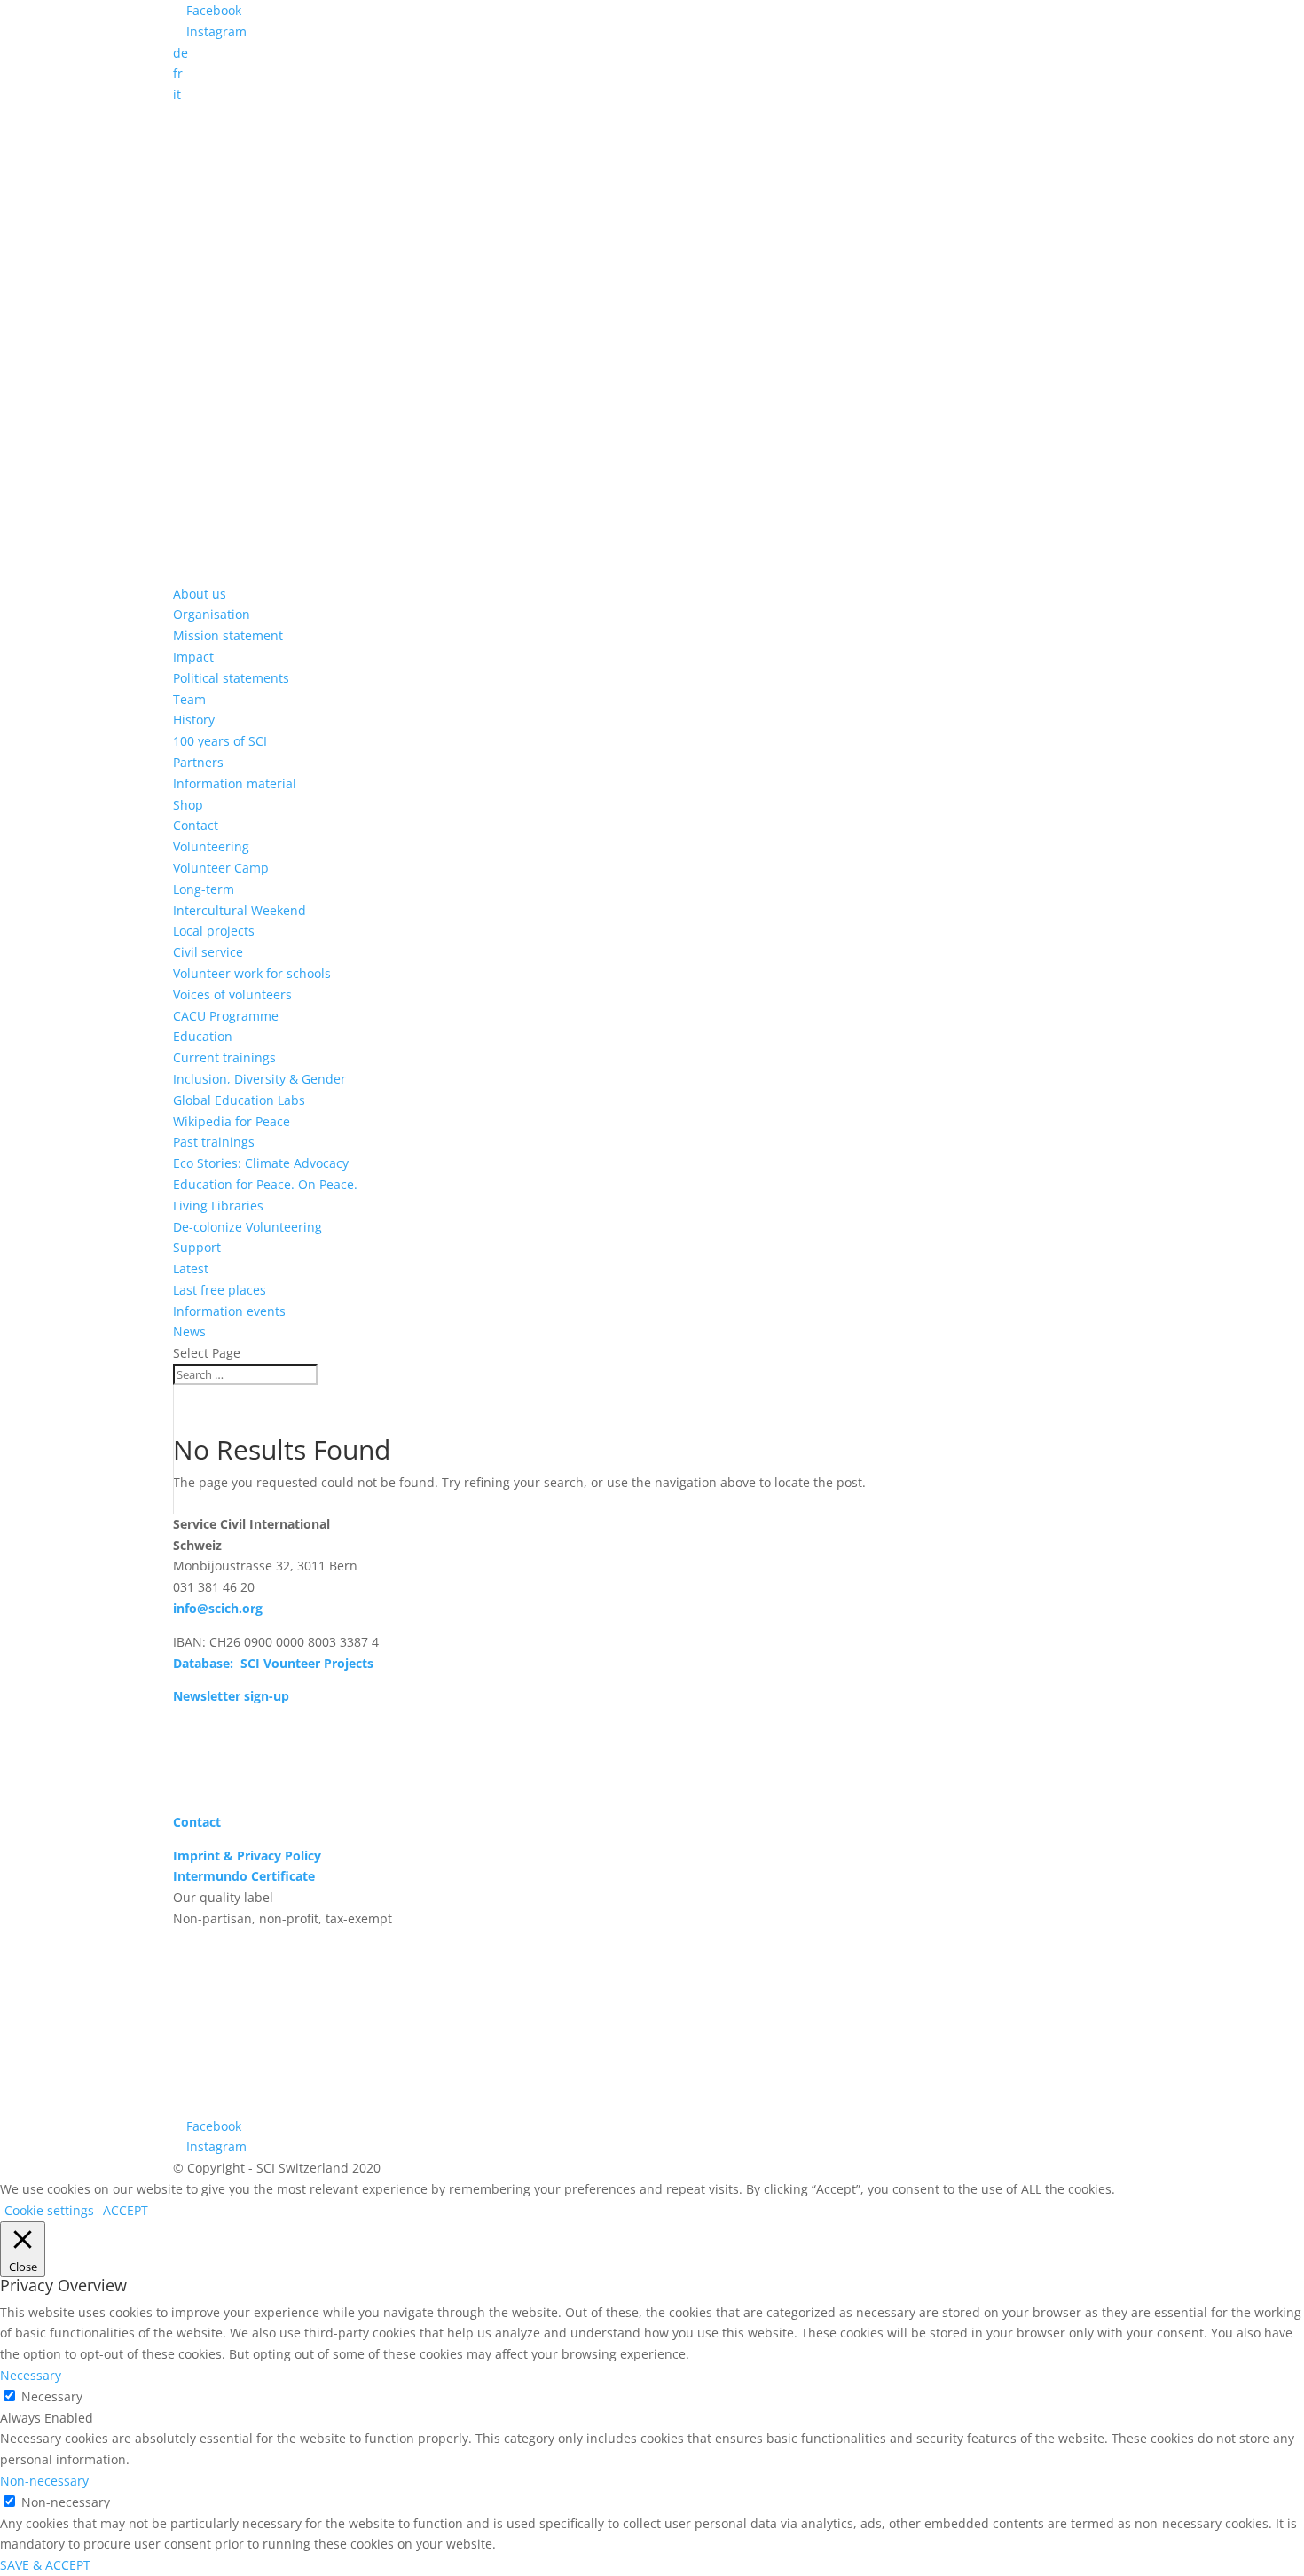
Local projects (214, 931)
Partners (198, 762)
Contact (196, 825)
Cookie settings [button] (49, 2210)
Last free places (220, 1290)
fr (178, 73)
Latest (191, 1268)
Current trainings (224, 1057)
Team (189, 699)
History (194, 720)
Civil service (208, 952)
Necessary (52, 2396)
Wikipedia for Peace (232, 1121)
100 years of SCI (220, 741)
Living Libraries (218, 1206)
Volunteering (211, 846)
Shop (188, 805)
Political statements (231, 678)
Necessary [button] (31, 2375)
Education (203, 1036)
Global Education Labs (239, 1100)
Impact (193, 657)
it (177, 94)
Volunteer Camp (221, 868)
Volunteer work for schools (252, 973)
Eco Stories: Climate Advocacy (261, 1163)
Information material (235, 783)
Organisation (212, 614)
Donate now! (235, 1742)
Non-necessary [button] (44, 2481)
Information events (229, 1311)
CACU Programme (226, 1016)
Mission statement (228, 635)
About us (200, 594)
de (181, 53)
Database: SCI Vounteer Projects (273, 1663)
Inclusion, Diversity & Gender (259, 1079)
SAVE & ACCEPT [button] (45, 2565)
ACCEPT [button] (126, 2210)
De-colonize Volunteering (247, 1227)
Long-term (204, 889)
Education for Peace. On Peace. (265, 1184)
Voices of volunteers (232, 994)
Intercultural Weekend (240, 910)
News (189, 1331)
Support (197, 1247)
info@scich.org (218, 1608)
